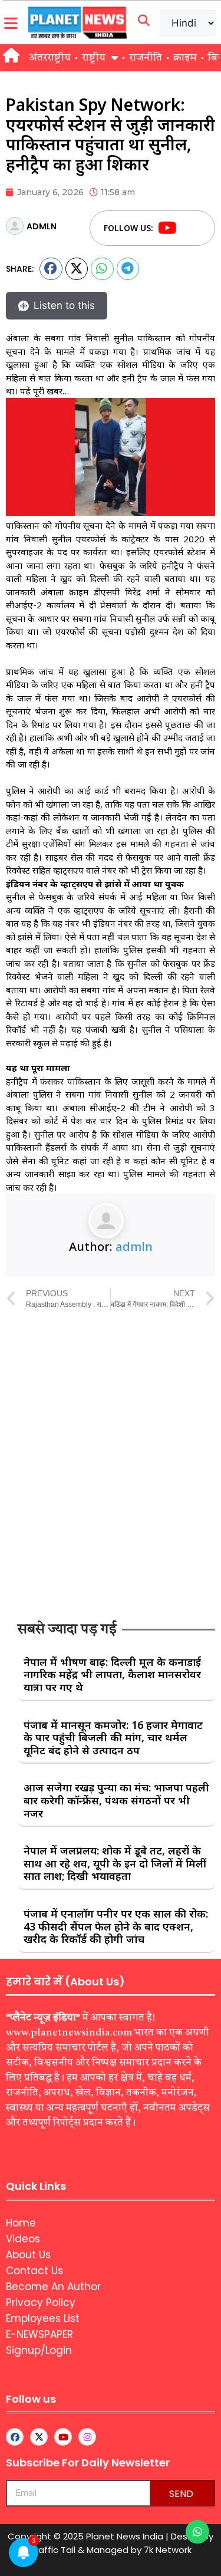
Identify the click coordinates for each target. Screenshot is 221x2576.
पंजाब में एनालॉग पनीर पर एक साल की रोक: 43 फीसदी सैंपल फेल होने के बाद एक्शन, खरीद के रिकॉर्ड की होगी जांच (116, 1926)
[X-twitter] (39, 2437)
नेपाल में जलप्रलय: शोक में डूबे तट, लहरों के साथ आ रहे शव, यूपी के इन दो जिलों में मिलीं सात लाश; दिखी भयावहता (115, 1863)
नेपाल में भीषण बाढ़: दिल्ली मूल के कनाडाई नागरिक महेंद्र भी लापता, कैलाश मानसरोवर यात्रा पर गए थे (112, 1674)
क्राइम (185, 58)
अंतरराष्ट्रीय (50, 58)
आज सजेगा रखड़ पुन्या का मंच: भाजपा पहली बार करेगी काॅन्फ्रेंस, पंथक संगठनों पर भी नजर (116, 1800)
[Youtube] (167, 228)
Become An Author (53, 2287)
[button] (51, 269)
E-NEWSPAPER (39, 2334)
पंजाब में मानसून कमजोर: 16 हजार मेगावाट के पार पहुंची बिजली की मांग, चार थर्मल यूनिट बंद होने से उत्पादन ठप (113, 1737)
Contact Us (34, 2271)
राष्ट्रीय (94, 58)
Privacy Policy (41, 2302)
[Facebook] (190, 228)
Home (21, 2223)
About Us (28, 2255)
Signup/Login (39, 2350)
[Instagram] (87, 2437)
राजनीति (146, 58)
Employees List (43, 2318)
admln (134, 1246)
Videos (23, 2239)
